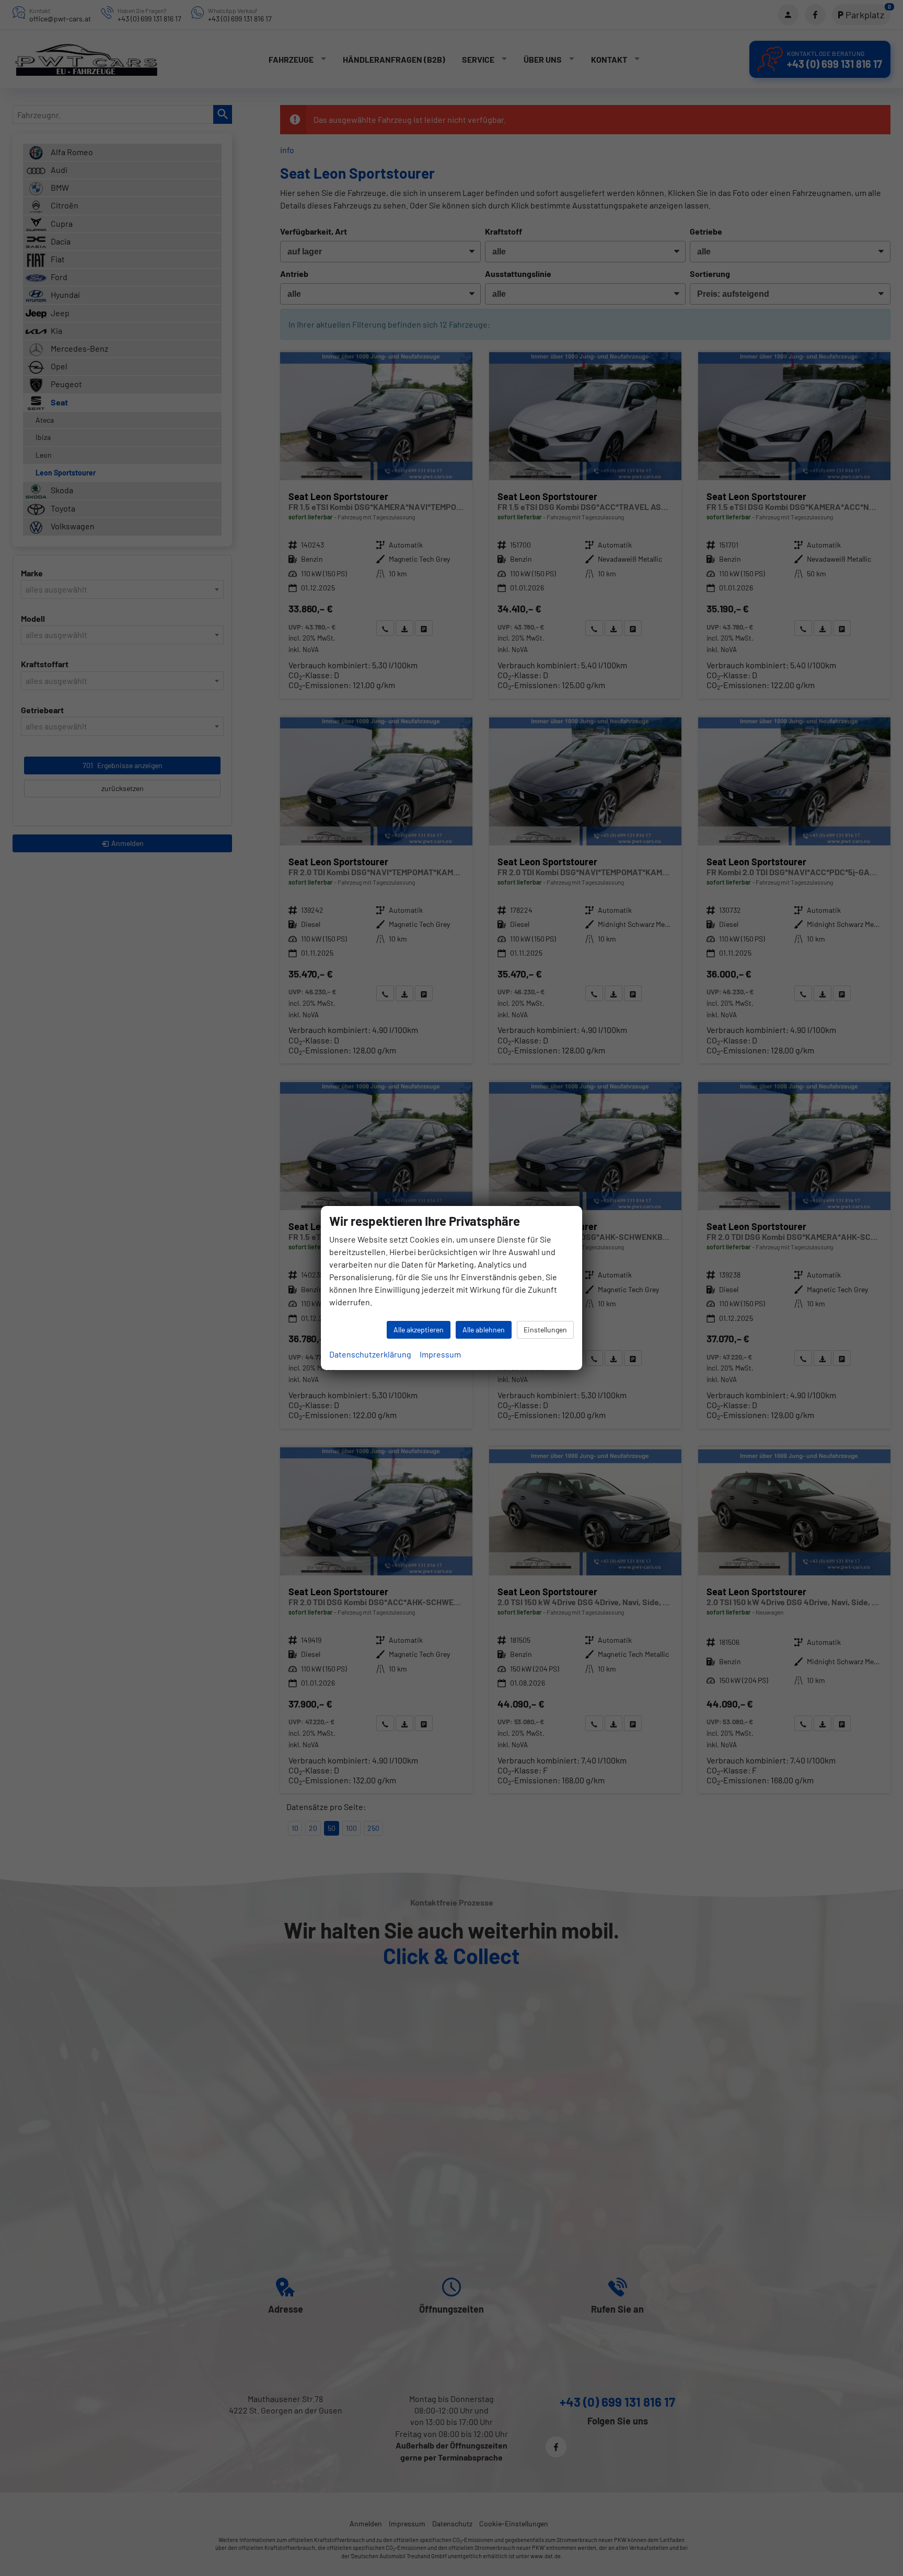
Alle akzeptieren (419, 1330)
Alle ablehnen (484, 1330)
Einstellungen (545, 1330)
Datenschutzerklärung (370, 1354)
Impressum (440, 1354)
